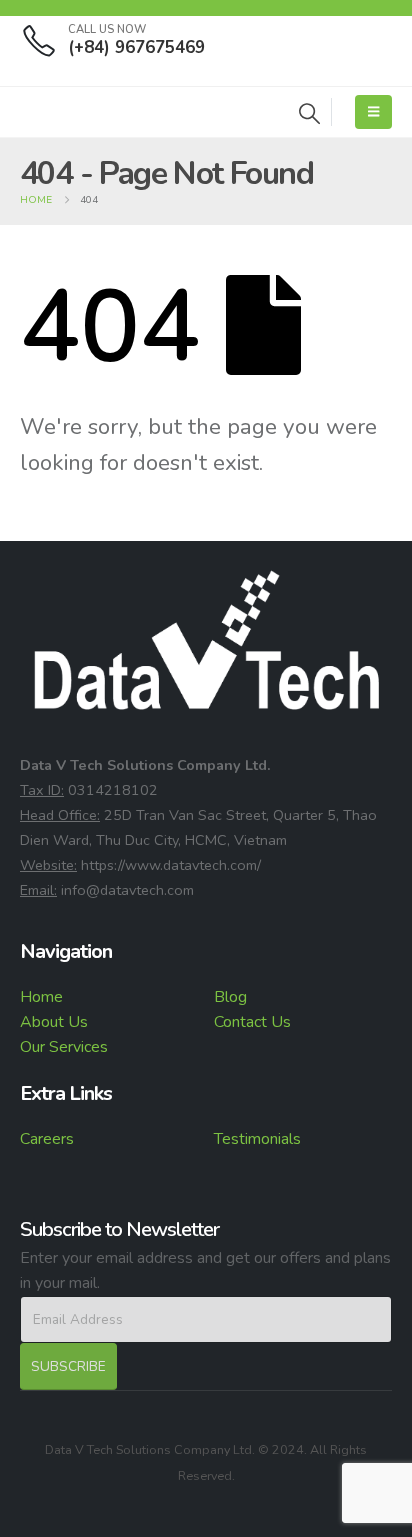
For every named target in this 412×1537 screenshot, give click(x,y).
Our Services (64, 1047)
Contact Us (252, 1022)
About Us (54, 1022)
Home (41, 997)
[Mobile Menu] (373, 112)
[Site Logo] (75, 112)
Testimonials (257, 1139)
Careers (47, 1139)
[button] (309, 114)
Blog (230, 997)
